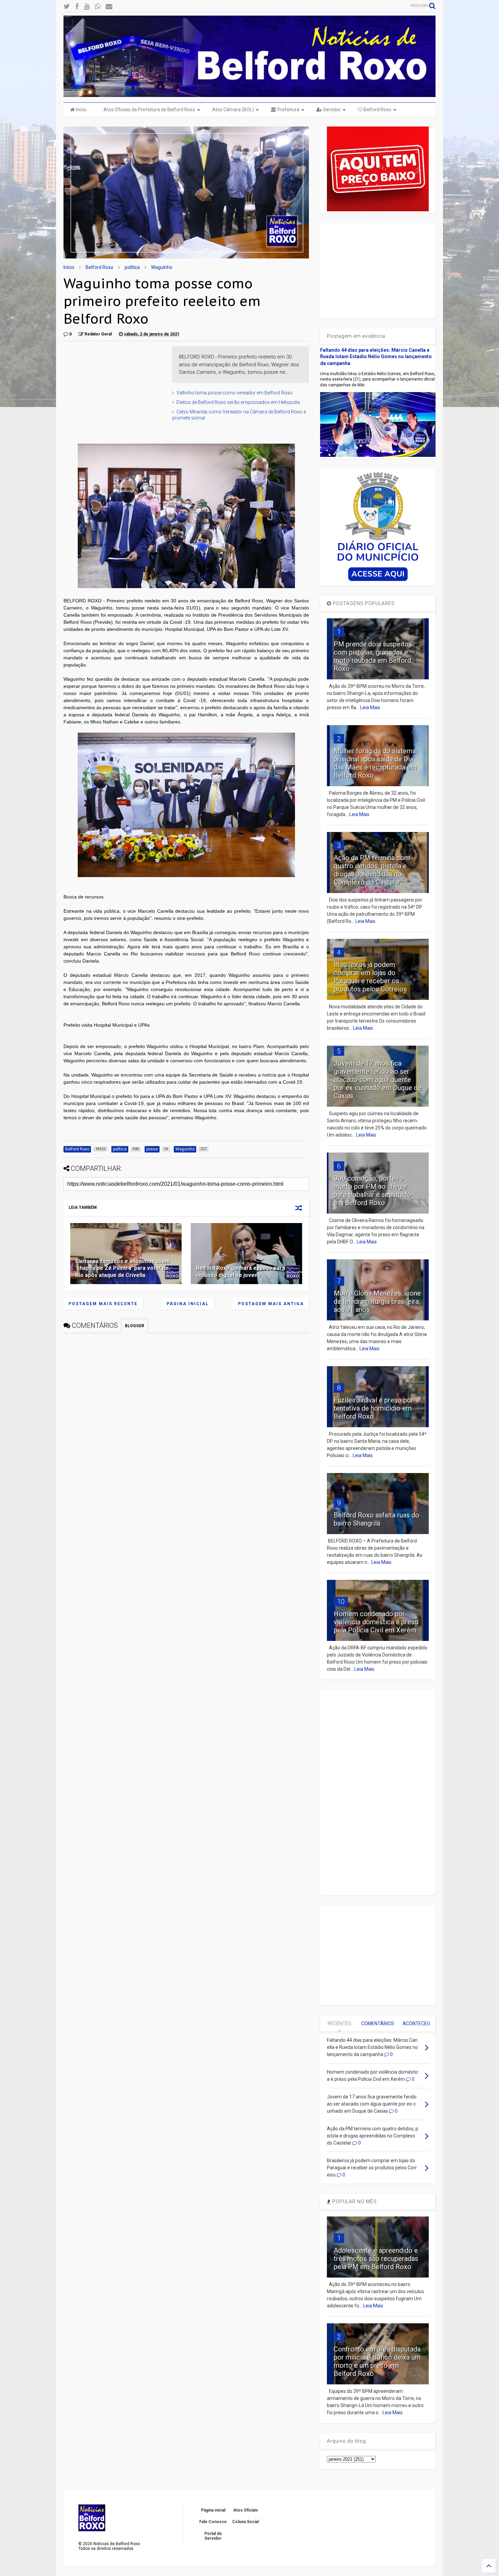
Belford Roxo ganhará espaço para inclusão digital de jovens (241, 1272)
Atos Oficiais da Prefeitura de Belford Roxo (149, 110)
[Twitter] (67, 7)
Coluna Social (245, 2522)
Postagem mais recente (103, 1304)
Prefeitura (288, 110)
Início (81, 110)
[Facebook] (77, 7)
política (132, 267)
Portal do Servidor (213, 2536)
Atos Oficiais (246, 2510)
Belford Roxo (377, 110)
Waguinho (162, 267)
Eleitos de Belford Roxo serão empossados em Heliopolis (238, 402)
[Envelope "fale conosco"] (109, 7)
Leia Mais (370, 708)
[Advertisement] (114, 389)
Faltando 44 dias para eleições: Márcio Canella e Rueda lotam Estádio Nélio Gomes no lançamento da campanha (376, 357)
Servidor (331, 110)
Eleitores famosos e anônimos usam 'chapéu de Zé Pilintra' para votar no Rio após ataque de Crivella (123, 1268)
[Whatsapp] (98, 7)
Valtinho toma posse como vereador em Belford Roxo (235, 393)
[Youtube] (87, 7)
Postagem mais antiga (271, 1304)
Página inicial (188, 1304)
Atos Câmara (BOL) (233, 110)
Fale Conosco (213, 2522)
